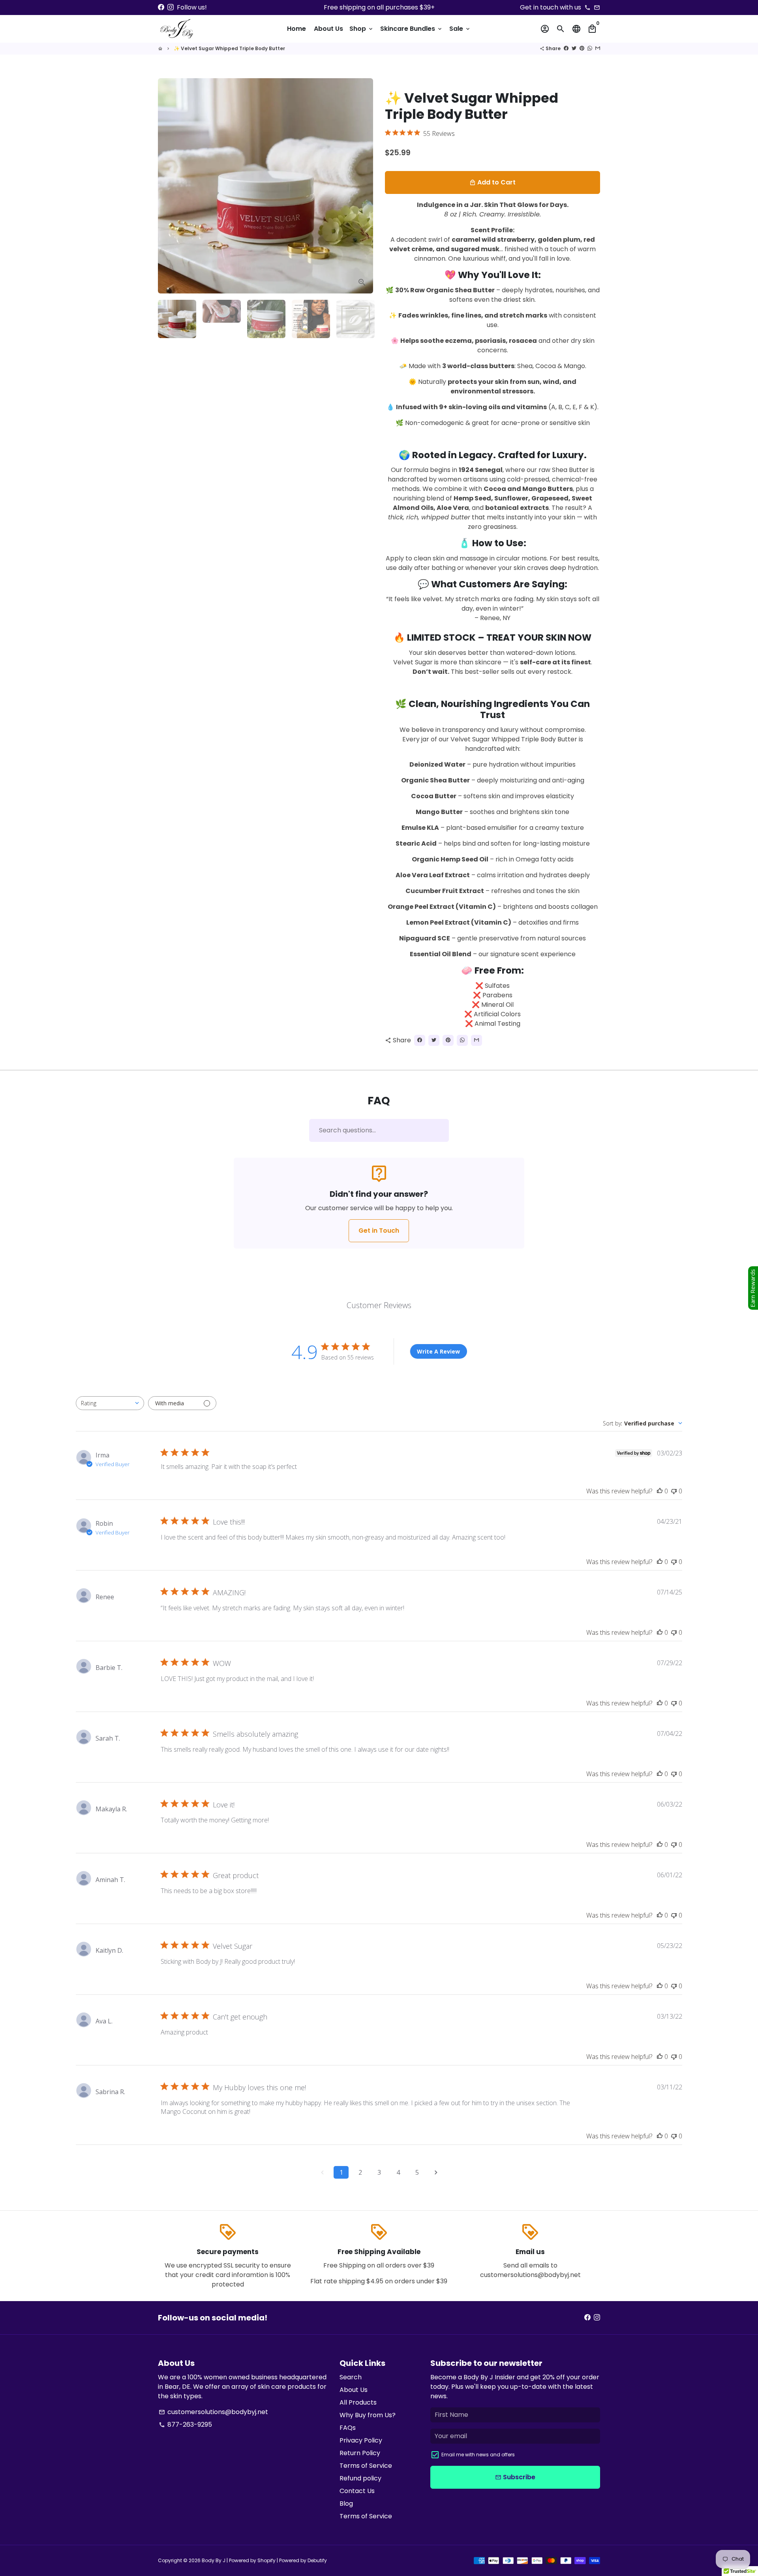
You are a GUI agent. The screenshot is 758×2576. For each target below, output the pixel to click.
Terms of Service (366, 2466)
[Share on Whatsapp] (590, 48)
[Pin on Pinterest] (582, 48)
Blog (346, 2504)
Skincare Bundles (412, 29)
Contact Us (357, 2491)
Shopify (266, 2560)
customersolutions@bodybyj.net (213, 2412)
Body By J (214, 2560)
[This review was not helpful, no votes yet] (674, 1491)
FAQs (348, 2428)
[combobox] (110, 1403)
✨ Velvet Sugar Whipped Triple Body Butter (229, 48)
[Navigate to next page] (436, 2172)
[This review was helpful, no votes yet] (660, 1491)
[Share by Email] (598, 48)
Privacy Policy (361, 2440)
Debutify (317, 2560)
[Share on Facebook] (566, 48)
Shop (362, 29)
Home (296, 29)
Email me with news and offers (478, 2455)
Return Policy (360, 2453)
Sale (460, 29)
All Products (358, 2402)
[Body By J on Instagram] (171, 7)
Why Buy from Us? (368, 2415)
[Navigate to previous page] (322, 2172)
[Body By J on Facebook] (161, 7)
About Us (328, 29)
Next (362, 186)
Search (351, 2377)
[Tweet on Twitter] (574, 48)
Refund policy (360, 2478)
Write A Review (438, 1351)
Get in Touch (379, 1231)
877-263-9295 (185, 2425)
